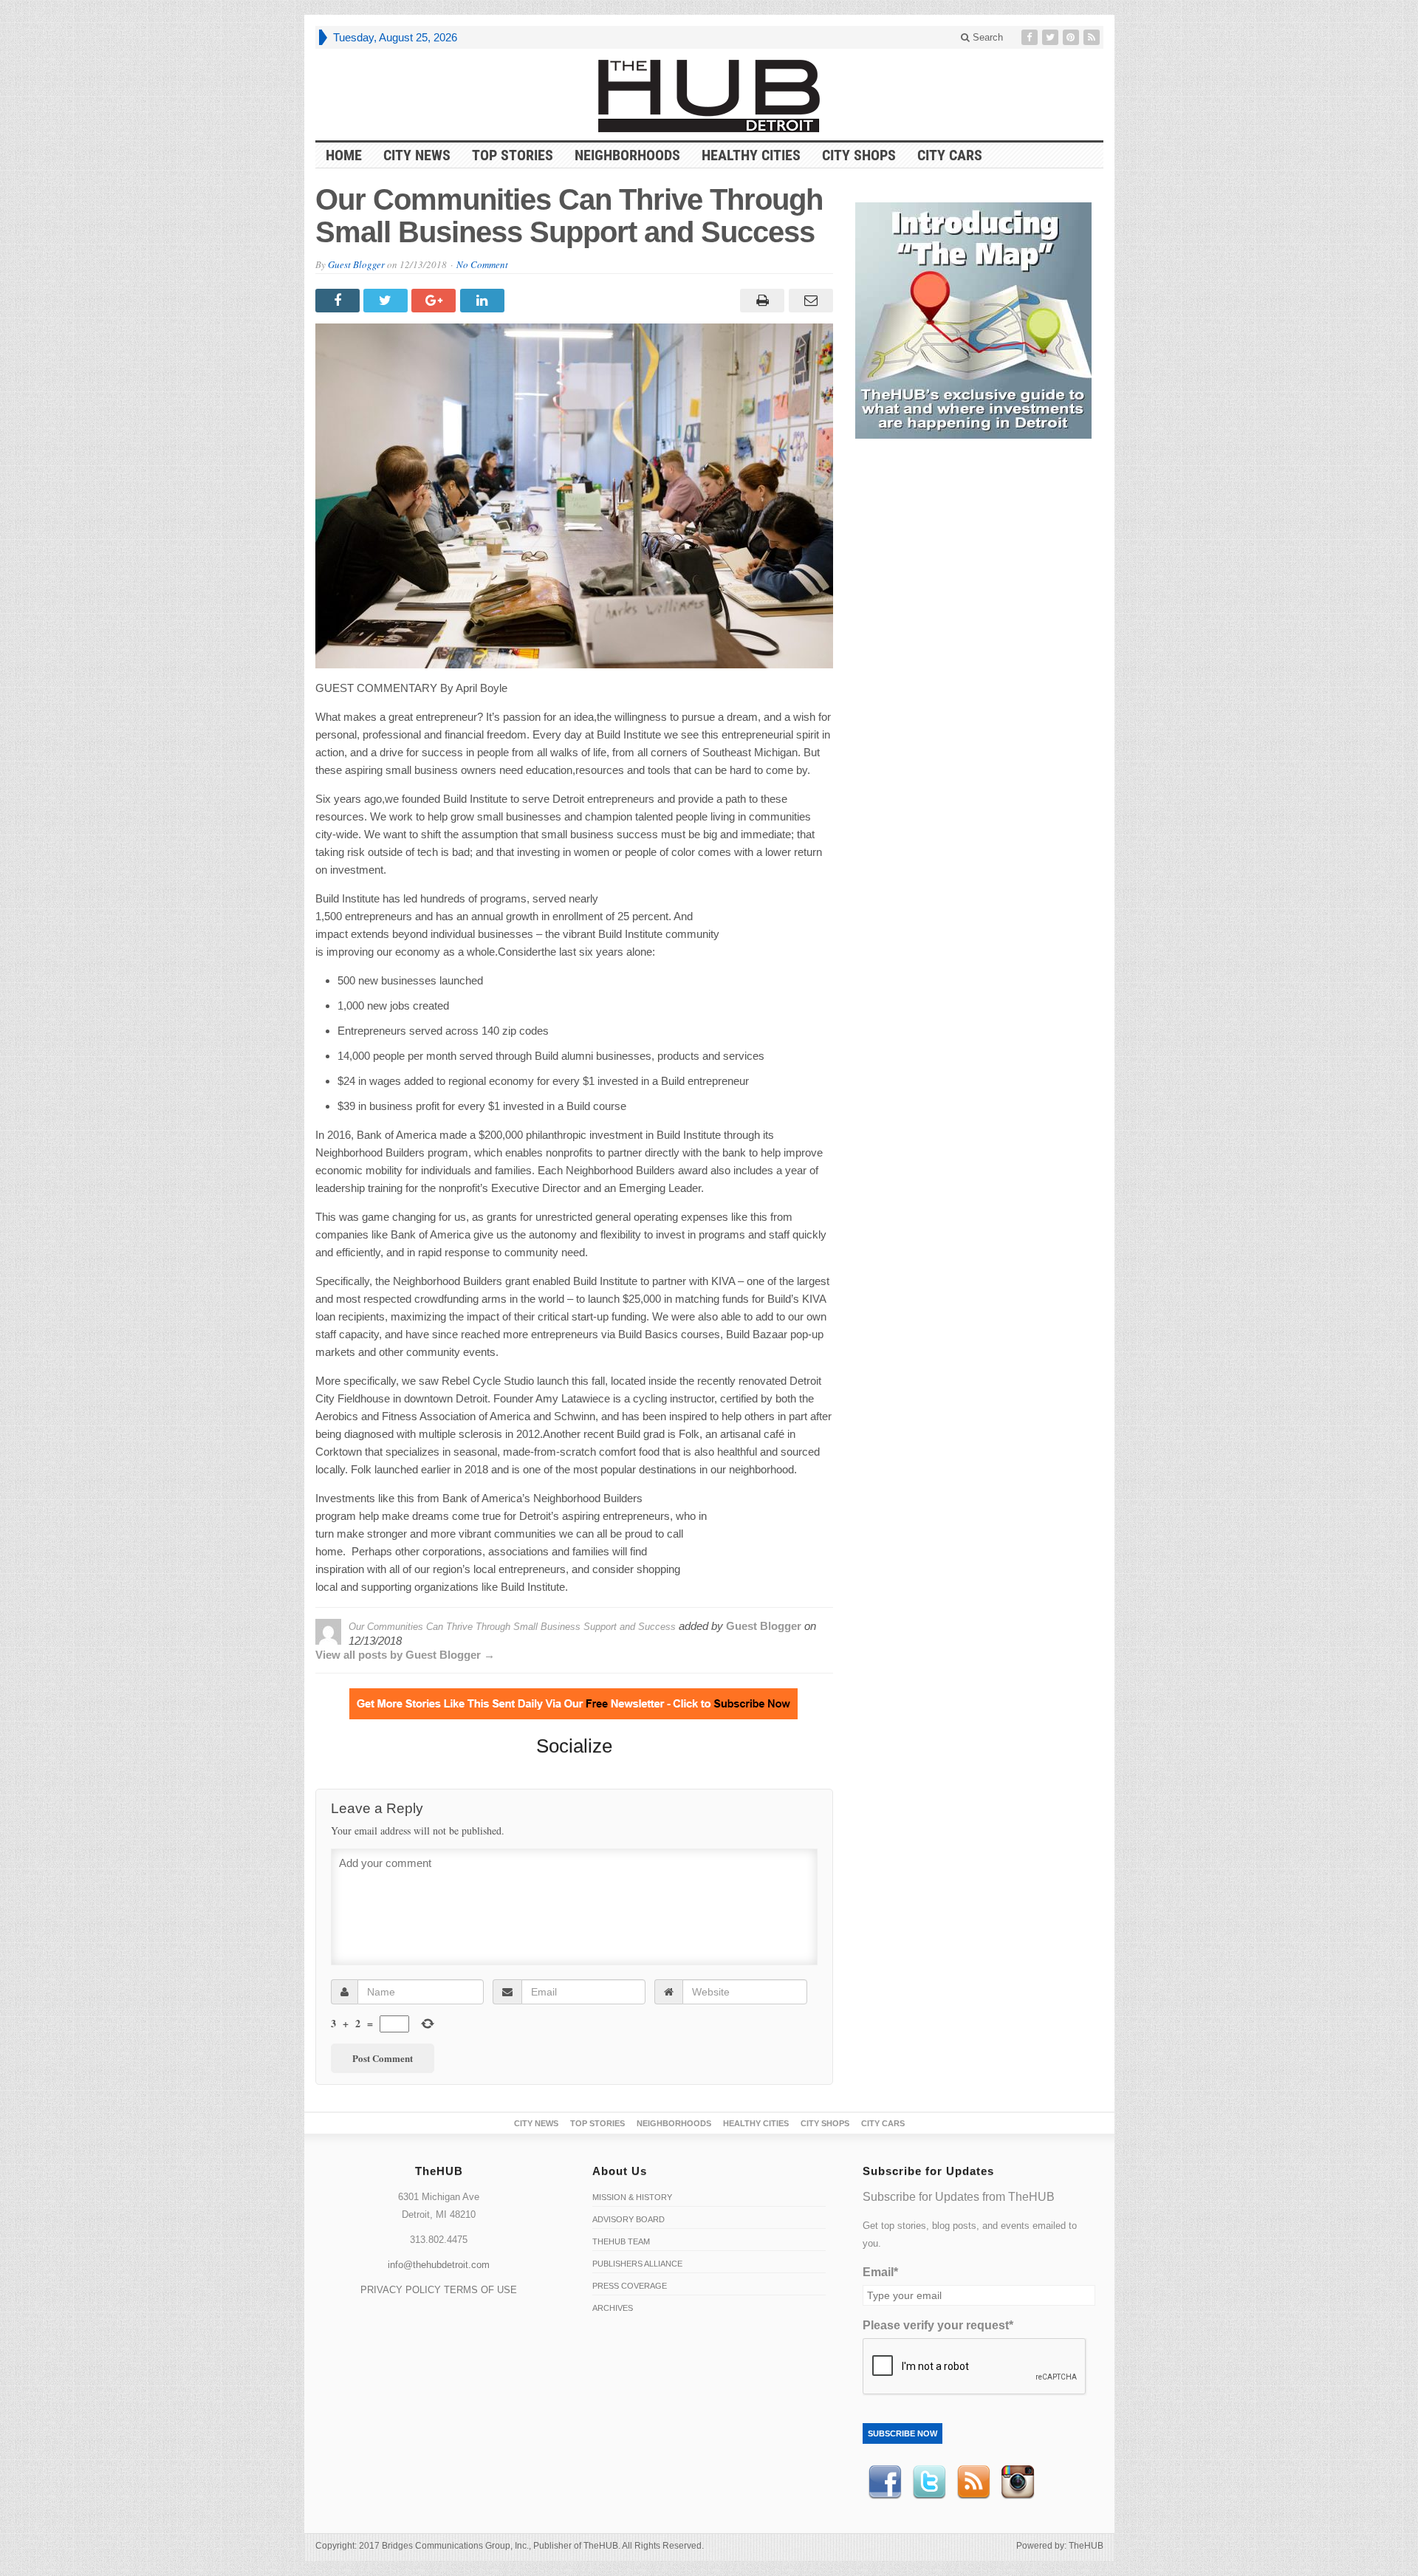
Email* (880, 2272)
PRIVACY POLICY (401, 2290)
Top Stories (513, 155)
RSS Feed (973, 2482)
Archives (613, 2308)
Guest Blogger (356, 264)
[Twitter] (1052, 37)
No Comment (482, 264)
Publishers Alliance (637, 2264)
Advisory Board (628, 2219)
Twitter (929, 2482)
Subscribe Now (902, 2433)
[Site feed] (1093, 37)
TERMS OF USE (480, 2290)
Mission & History (632, 2197)
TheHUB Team (621, 2241)
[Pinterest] (1072, 37)
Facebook (885, 2482)
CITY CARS (950, 155)
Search (986, 37)
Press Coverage (630, 2286)
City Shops (859, 155)
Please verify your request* (938, 2325)
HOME (344, 155)
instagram (1018, 2482)
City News (417, 155)
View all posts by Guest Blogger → (405, 1655)
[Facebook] (1031, 37)
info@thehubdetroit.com (439, 2265)
